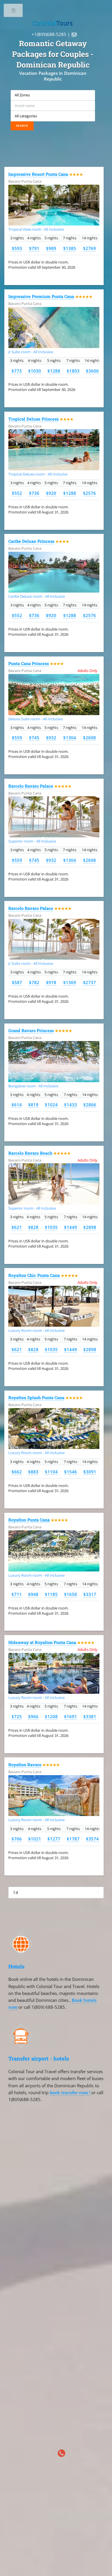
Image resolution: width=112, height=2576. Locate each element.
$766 (17, 1839)
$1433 (71, 1105)
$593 (17, 248)
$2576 (89, 493)
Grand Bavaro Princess (31, 1031)
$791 (34, 248)
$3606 (92, 371)
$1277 (54, 1839)
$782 (34, 982)
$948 (33, 1594)
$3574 (92, 1839)
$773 (17, 371)
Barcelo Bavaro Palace (31, 786)
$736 (34, 493)
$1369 (70, 982)
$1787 (73, 1839)
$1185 (51, 1594)
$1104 (51, 1472)
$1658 (71, 1594)
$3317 (90, 1594)
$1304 (70, 738)
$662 (17, 1472)
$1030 (35, 371)
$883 (33, 1472)
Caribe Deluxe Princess (31, 541)
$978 (51, 982)
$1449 (71, 1227)
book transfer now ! (71, 2092)
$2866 (90, 1105)
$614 (17, 1105)
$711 (17, 1594)
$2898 (90, 1227)
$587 (17, 982)
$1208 (51, 1716)
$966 (33, 1716)
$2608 (89, 738)
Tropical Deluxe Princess (33, 419)
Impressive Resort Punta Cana (38, 174)
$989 (51, 248)
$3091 (90, 1472)
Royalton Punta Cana (29, 1520)
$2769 (89, 248)
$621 (17, 1227)
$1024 (51, 1105)
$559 (17, 738)
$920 (51, 493)
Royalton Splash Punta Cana (36, 1398)
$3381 (90, 1716)
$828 (33, 1227)
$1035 (51, 1227)
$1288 (54, 371)
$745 (34, 738)
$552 (17, 493)
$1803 (73, 371)
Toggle (14, 12)
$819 (33, 1105)
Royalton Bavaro (25, 1765)
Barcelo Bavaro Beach (30, 1153)
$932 (51, 738)
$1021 (35, 1839)
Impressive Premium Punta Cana (41, 296)
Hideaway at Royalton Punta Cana (42, 1642)
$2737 (89, 982)
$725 (17, 1716)
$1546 (71, 1472)
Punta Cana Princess (29, 663)
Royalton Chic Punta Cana (34, 1275)
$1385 (70, 248)
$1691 (71, 1716)
